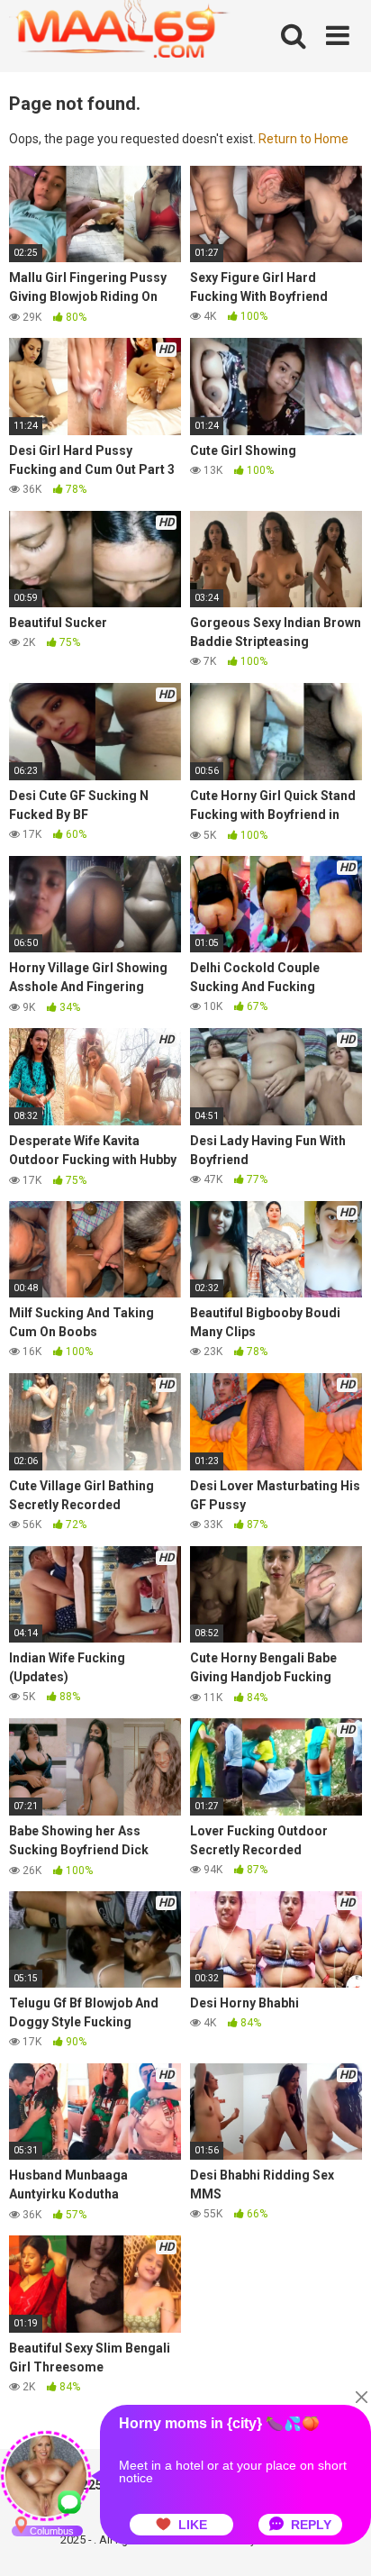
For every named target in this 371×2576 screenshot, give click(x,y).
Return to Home (303, 139)
